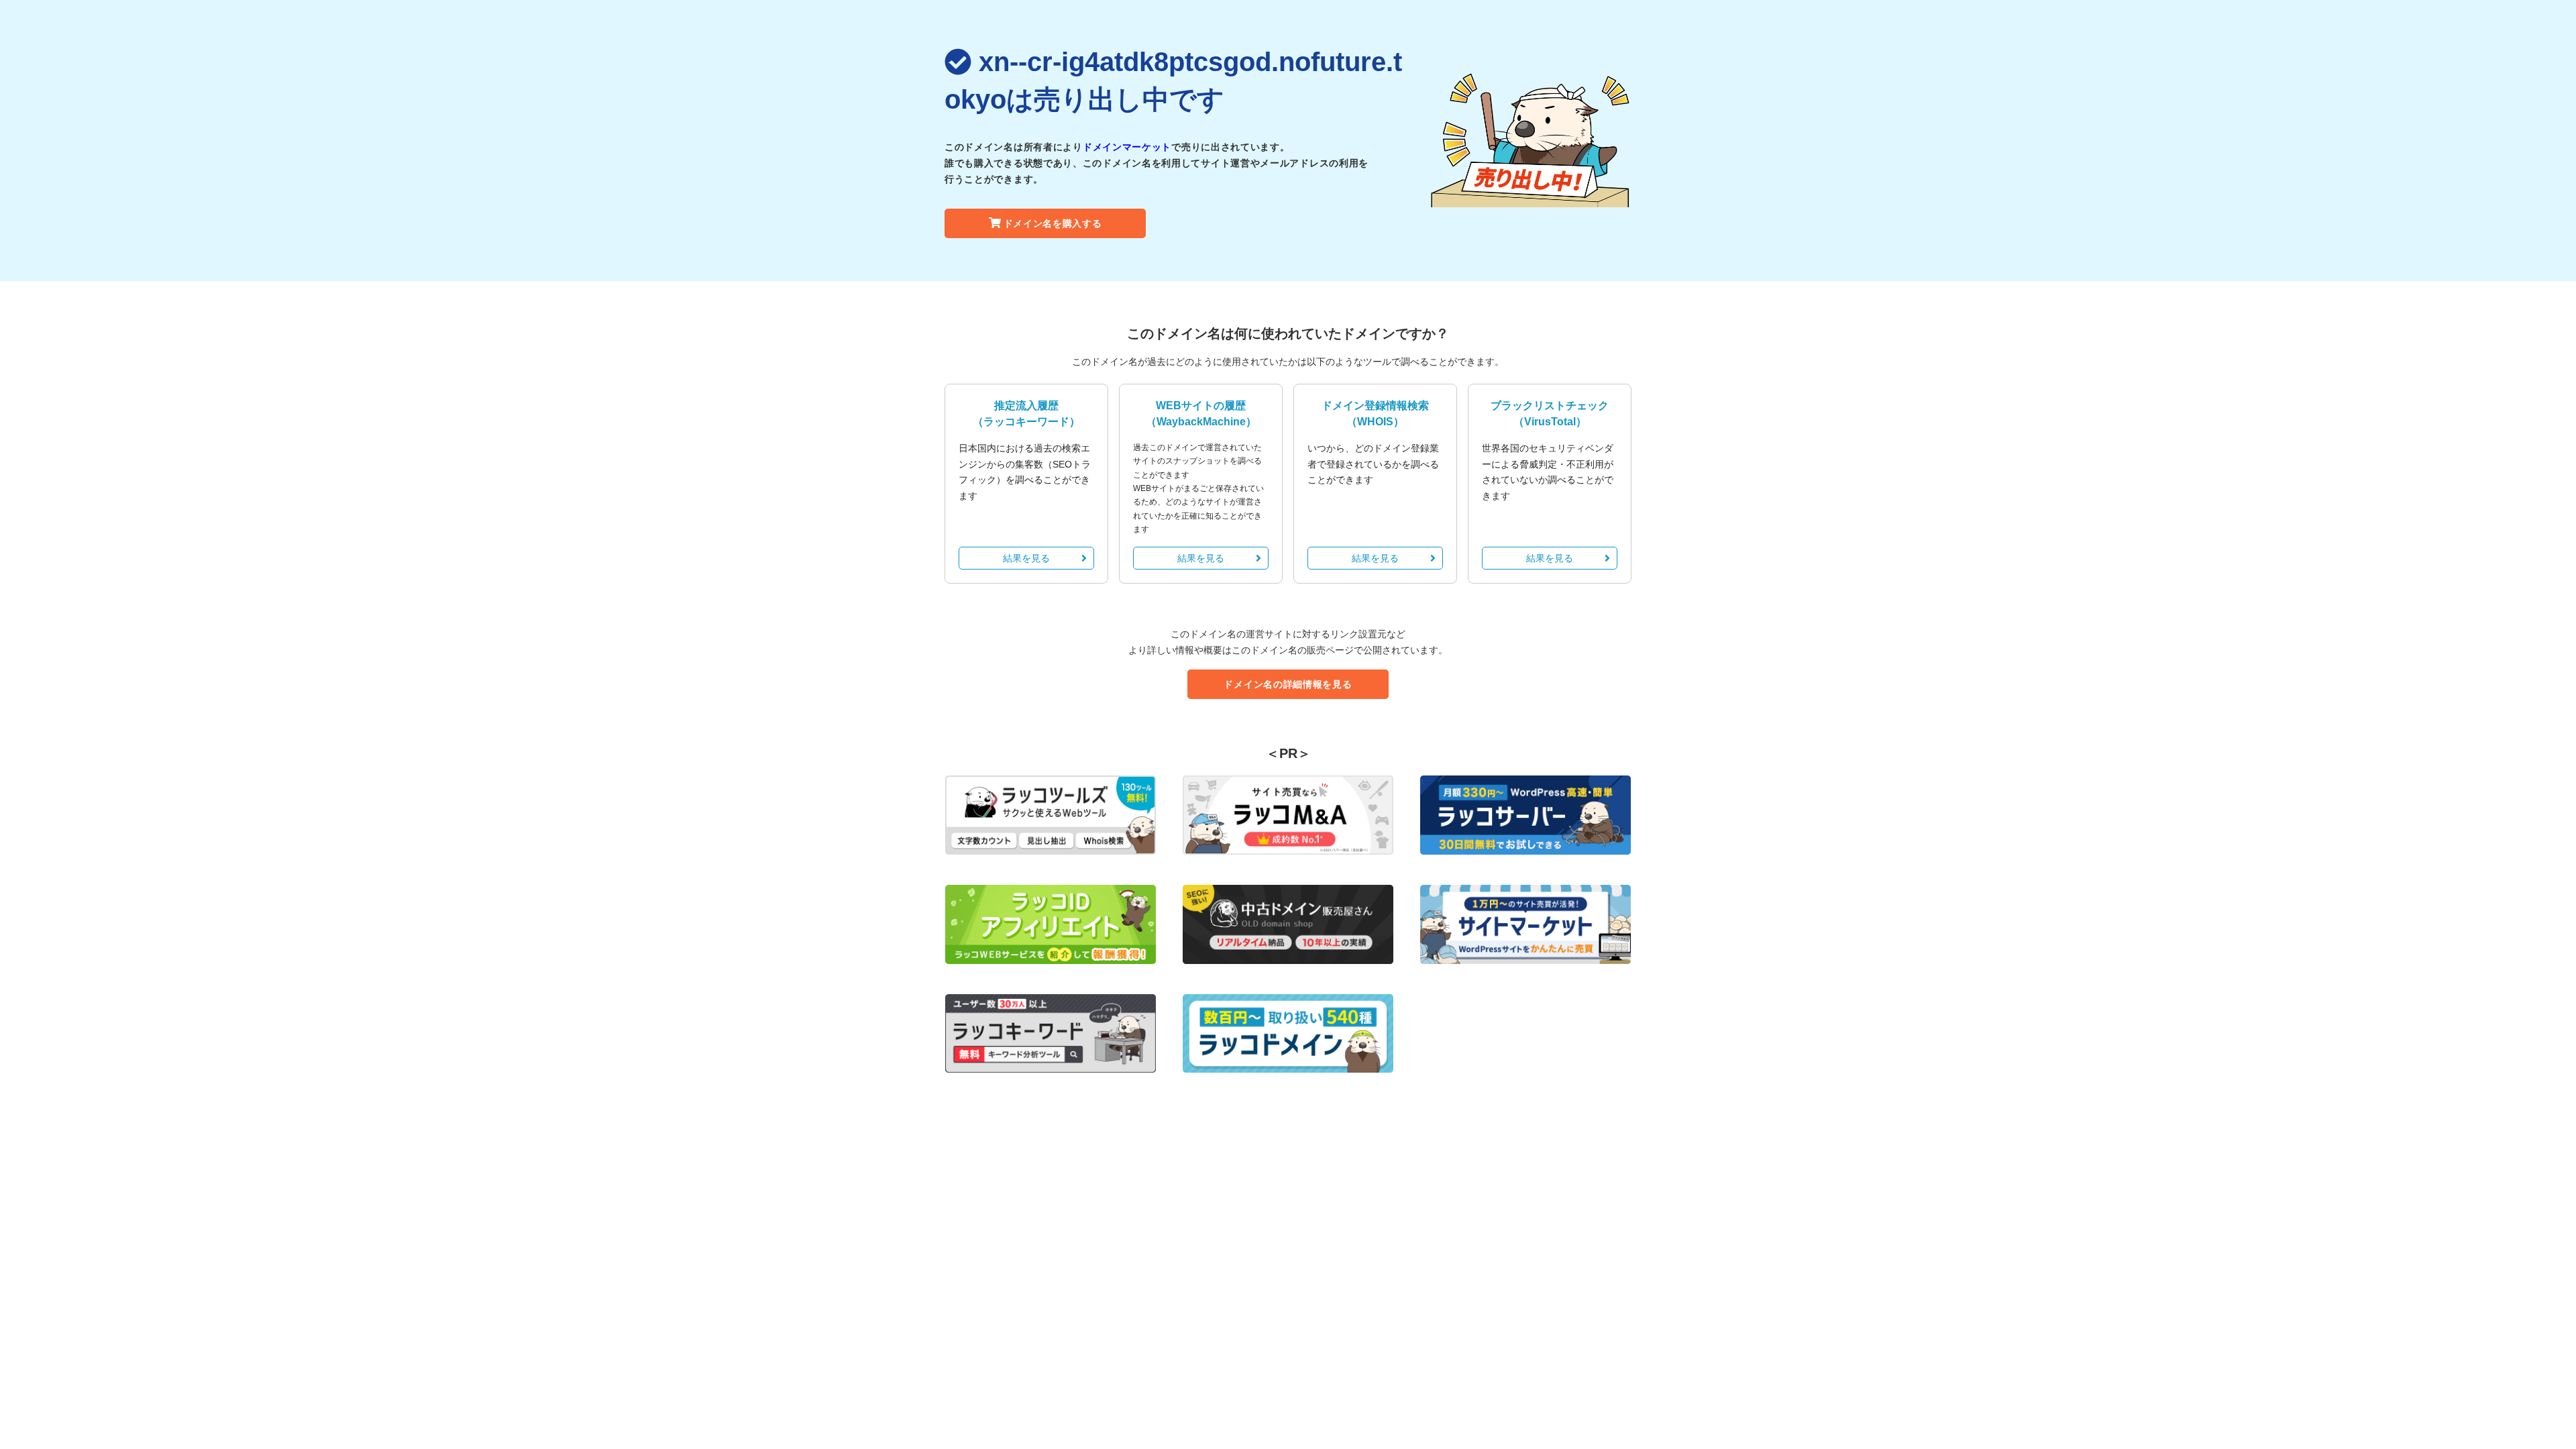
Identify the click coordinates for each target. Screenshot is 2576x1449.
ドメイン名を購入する (1053, 223)
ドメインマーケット (1127, 147)
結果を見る (1026, 558)
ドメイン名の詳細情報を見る (1288, 684)
